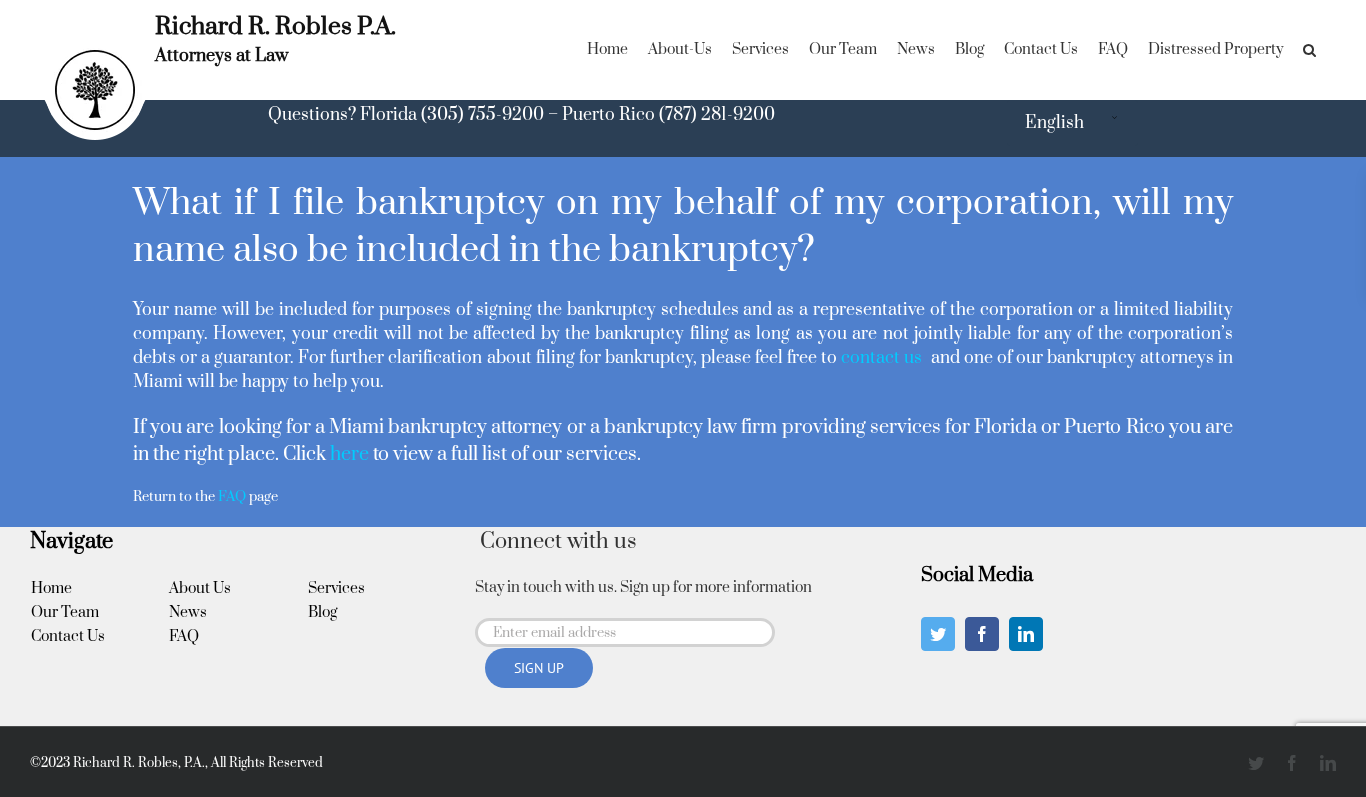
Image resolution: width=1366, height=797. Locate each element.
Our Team (65, 612)
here (349, 454)
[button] (1309, 50)
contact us (883, 358)
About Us (200, 588)
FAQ (184, 636)
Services (336, 588)
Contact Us (68, 636)
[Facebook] (982, 634)
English (1054, 123)
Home (51, 588)
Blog (322, 612)
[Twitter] (938, 634)
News (188, 612)
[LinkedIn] (1026, 634)
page (248, 497)
